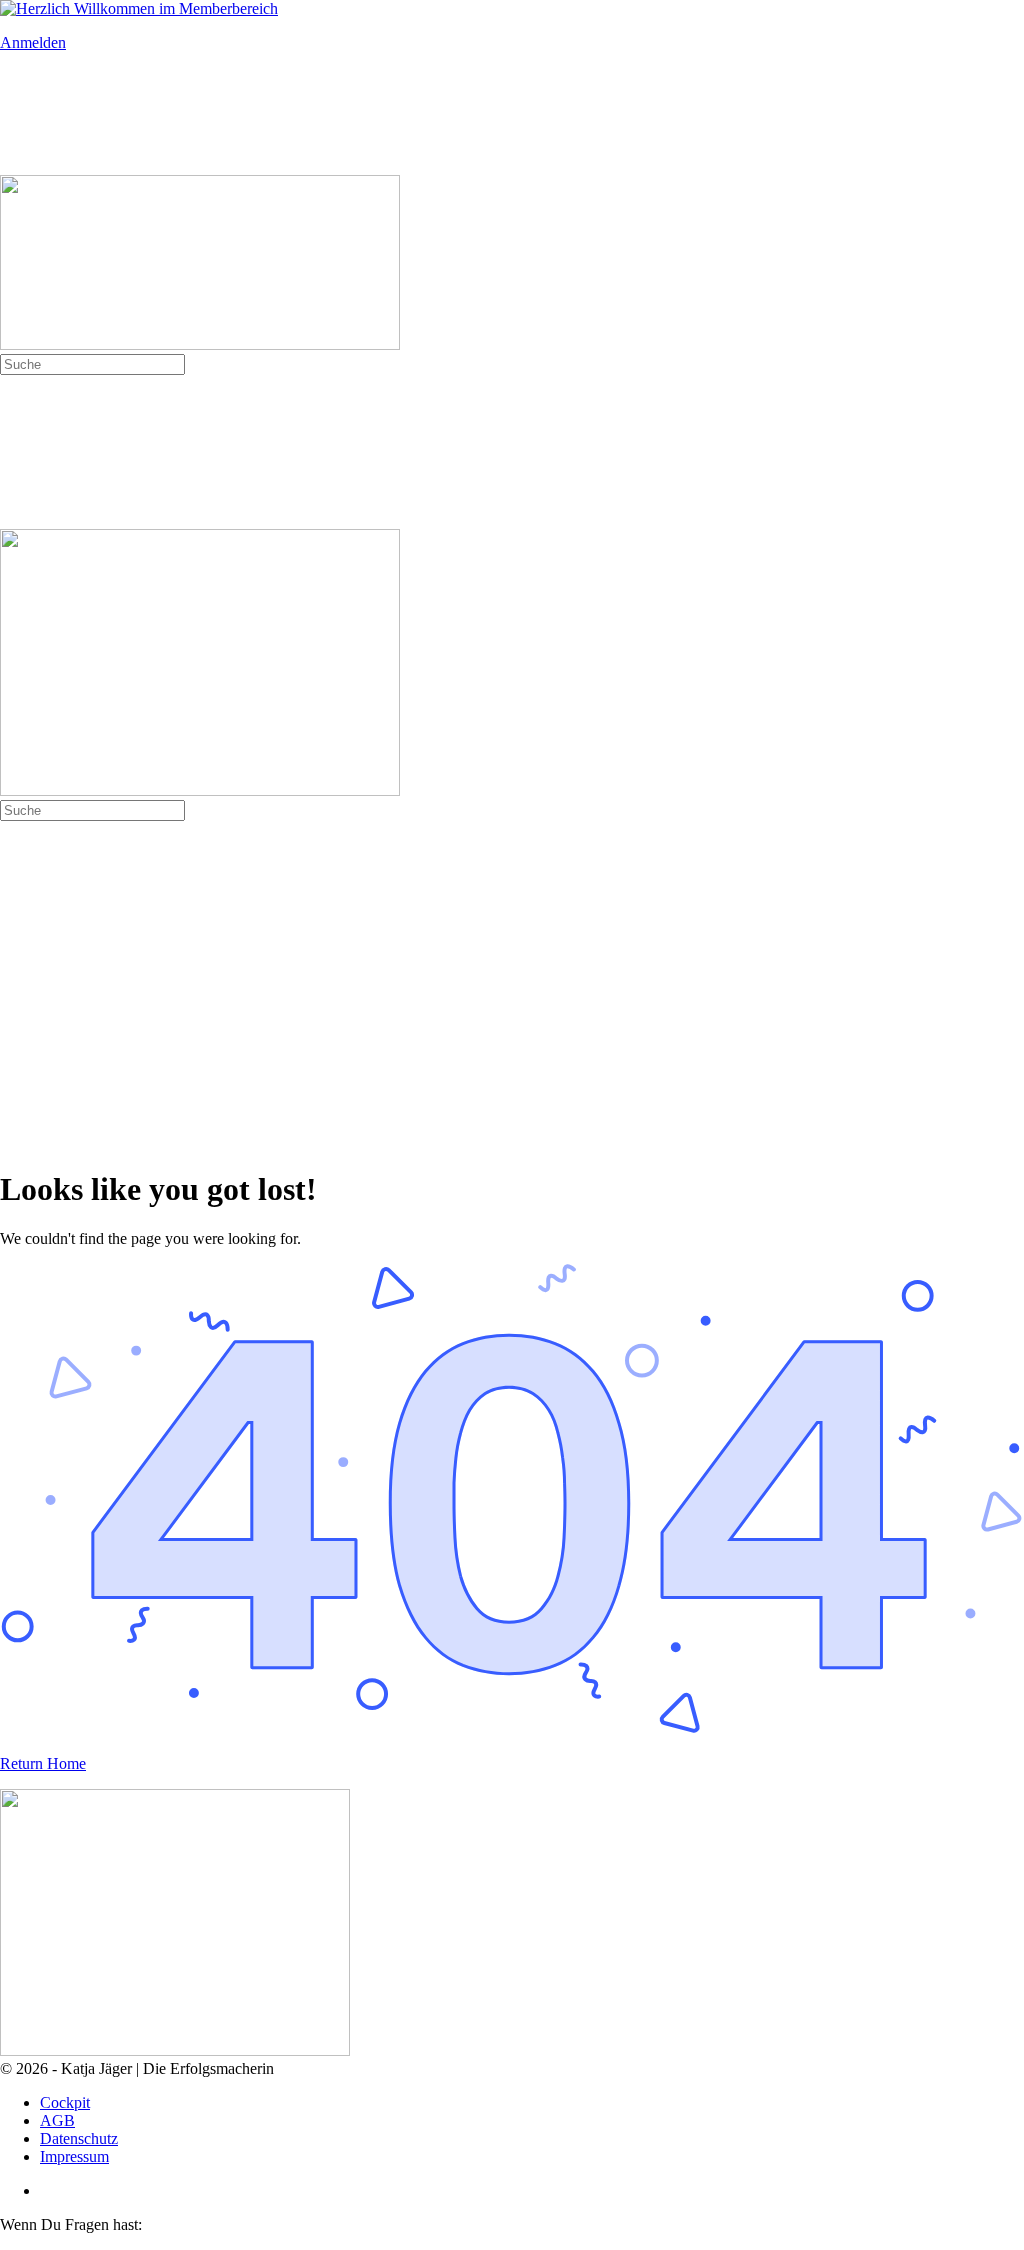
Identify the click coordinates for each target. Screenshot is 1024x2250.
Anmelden (33, 42)
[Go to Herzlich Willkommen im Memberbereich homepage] (139, 8)
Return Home (43, 1763)
